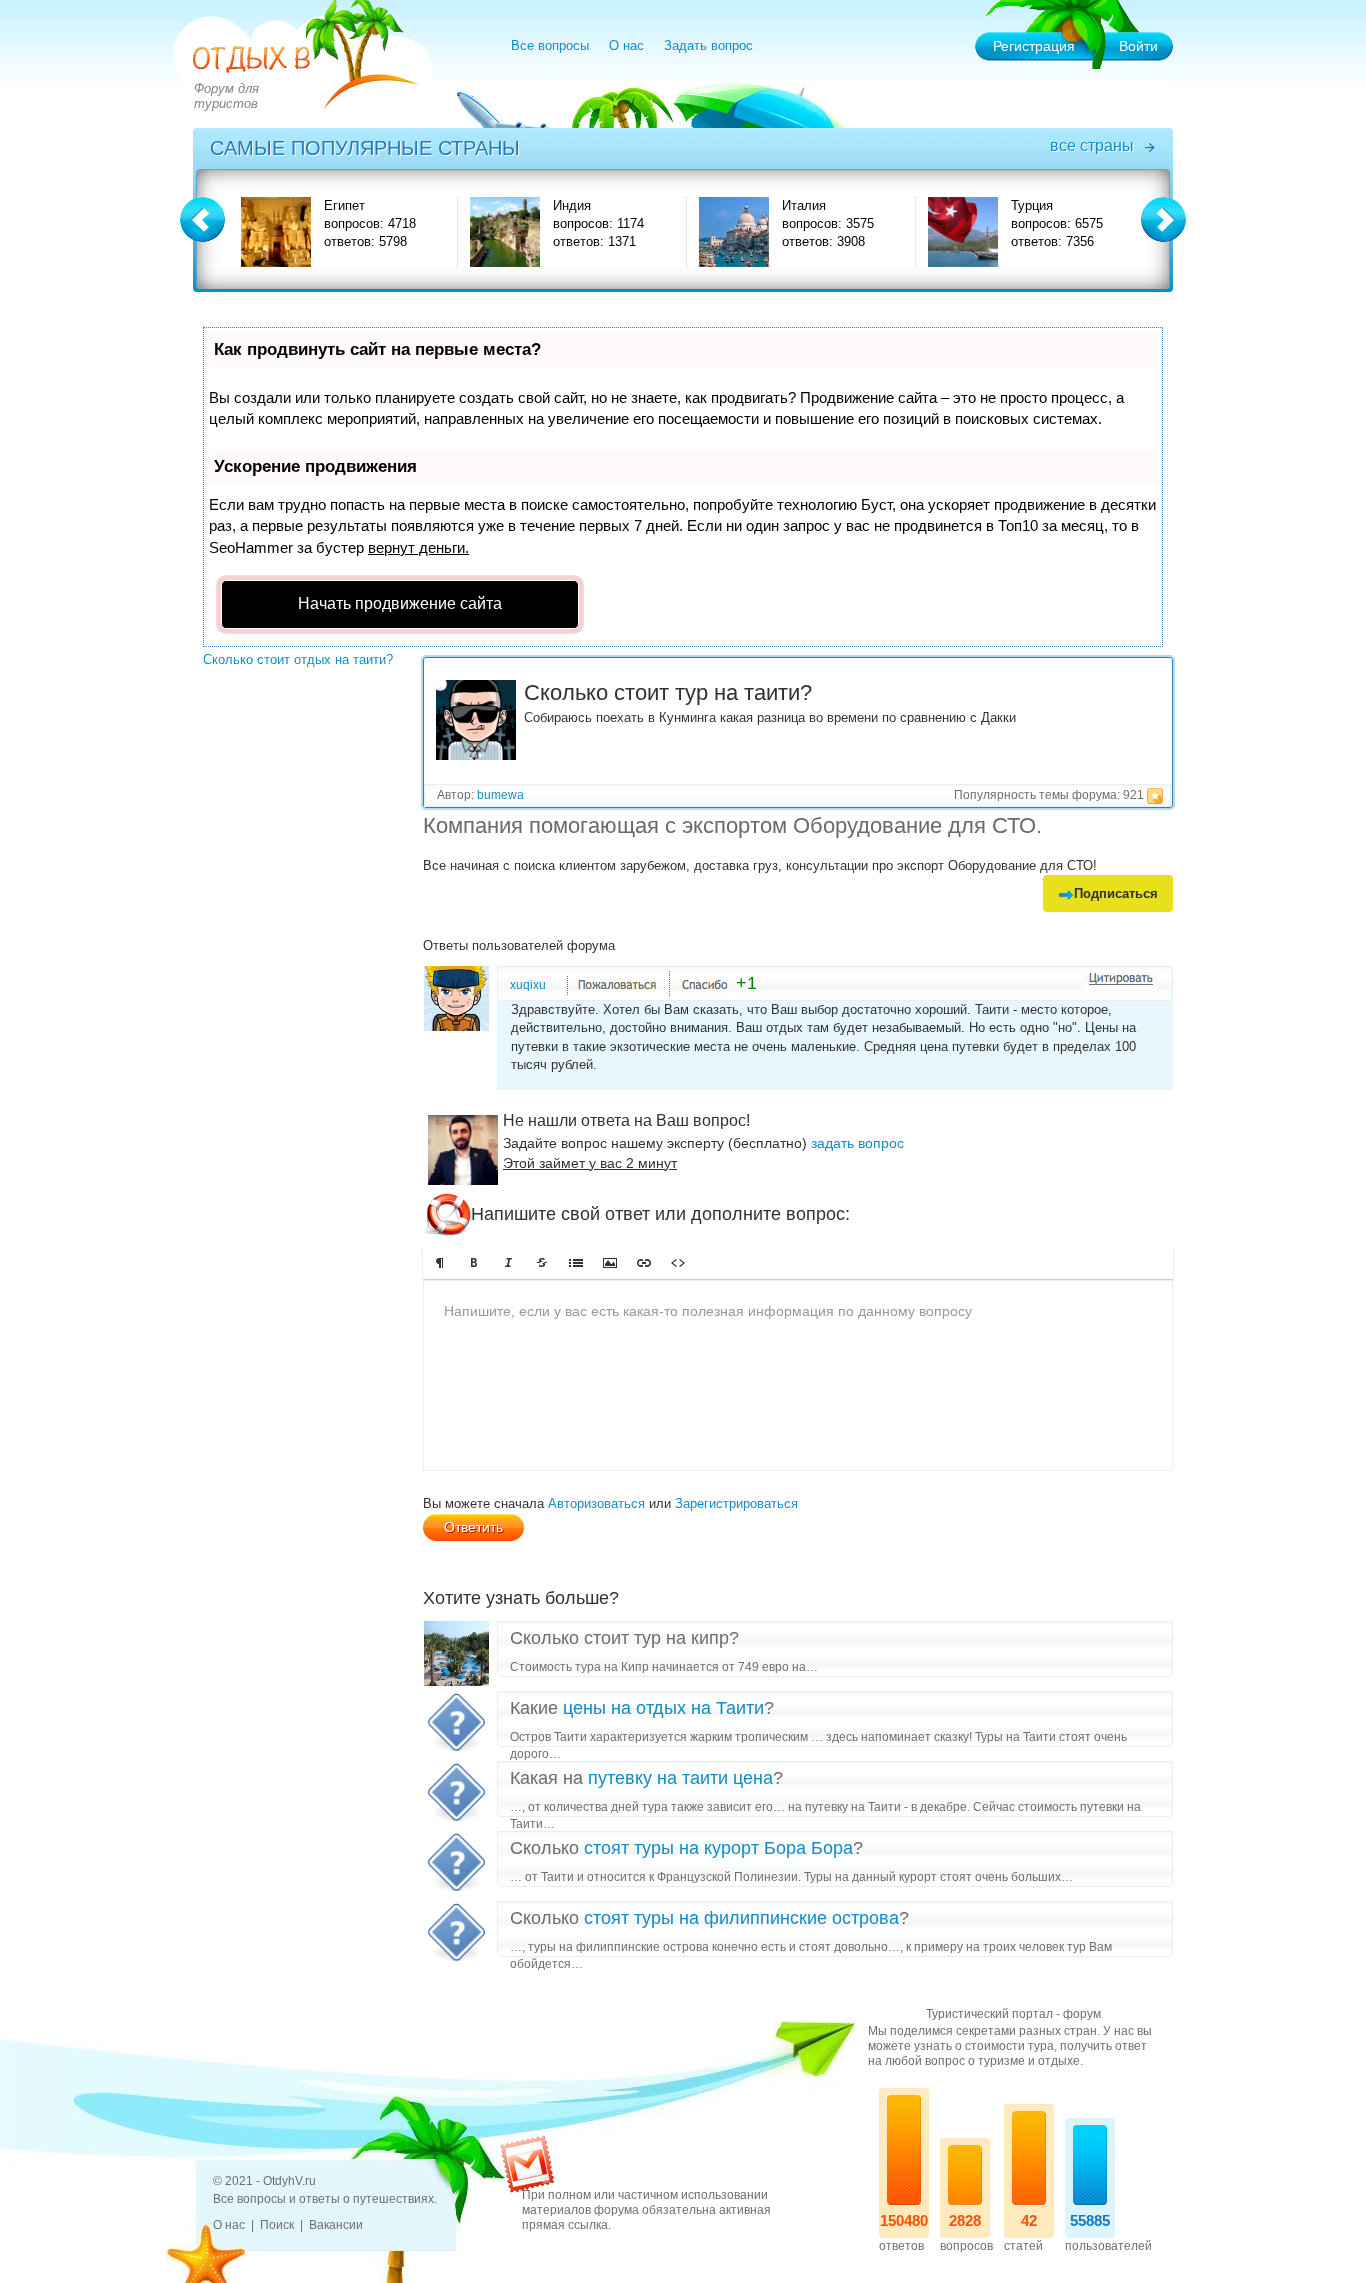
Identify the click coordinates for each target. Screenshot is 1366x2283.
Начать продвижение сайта (400, 603)
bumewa (500, 795)
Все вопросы (550, 45)
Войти (1138, 46)
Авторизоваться (596, 1503)
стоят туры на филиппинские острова (741, 1918)
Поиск (277, 2225)
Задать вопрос (708, 45)
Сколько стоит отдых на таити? (298, 659)
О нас (626, 45)
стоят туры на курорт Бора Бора (718, 1848)
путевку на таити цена (680, 1778)
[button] (440, 1263)
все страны (1092, 145)
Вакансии (336, 2225)
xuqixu (528, 985)
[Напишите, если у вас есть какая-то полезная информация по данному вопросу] (798, 1375)
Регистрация (1034, 46)
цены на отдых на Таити (663, 1708)
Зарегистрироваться (736, 1503)
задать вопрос (857, 1143)
